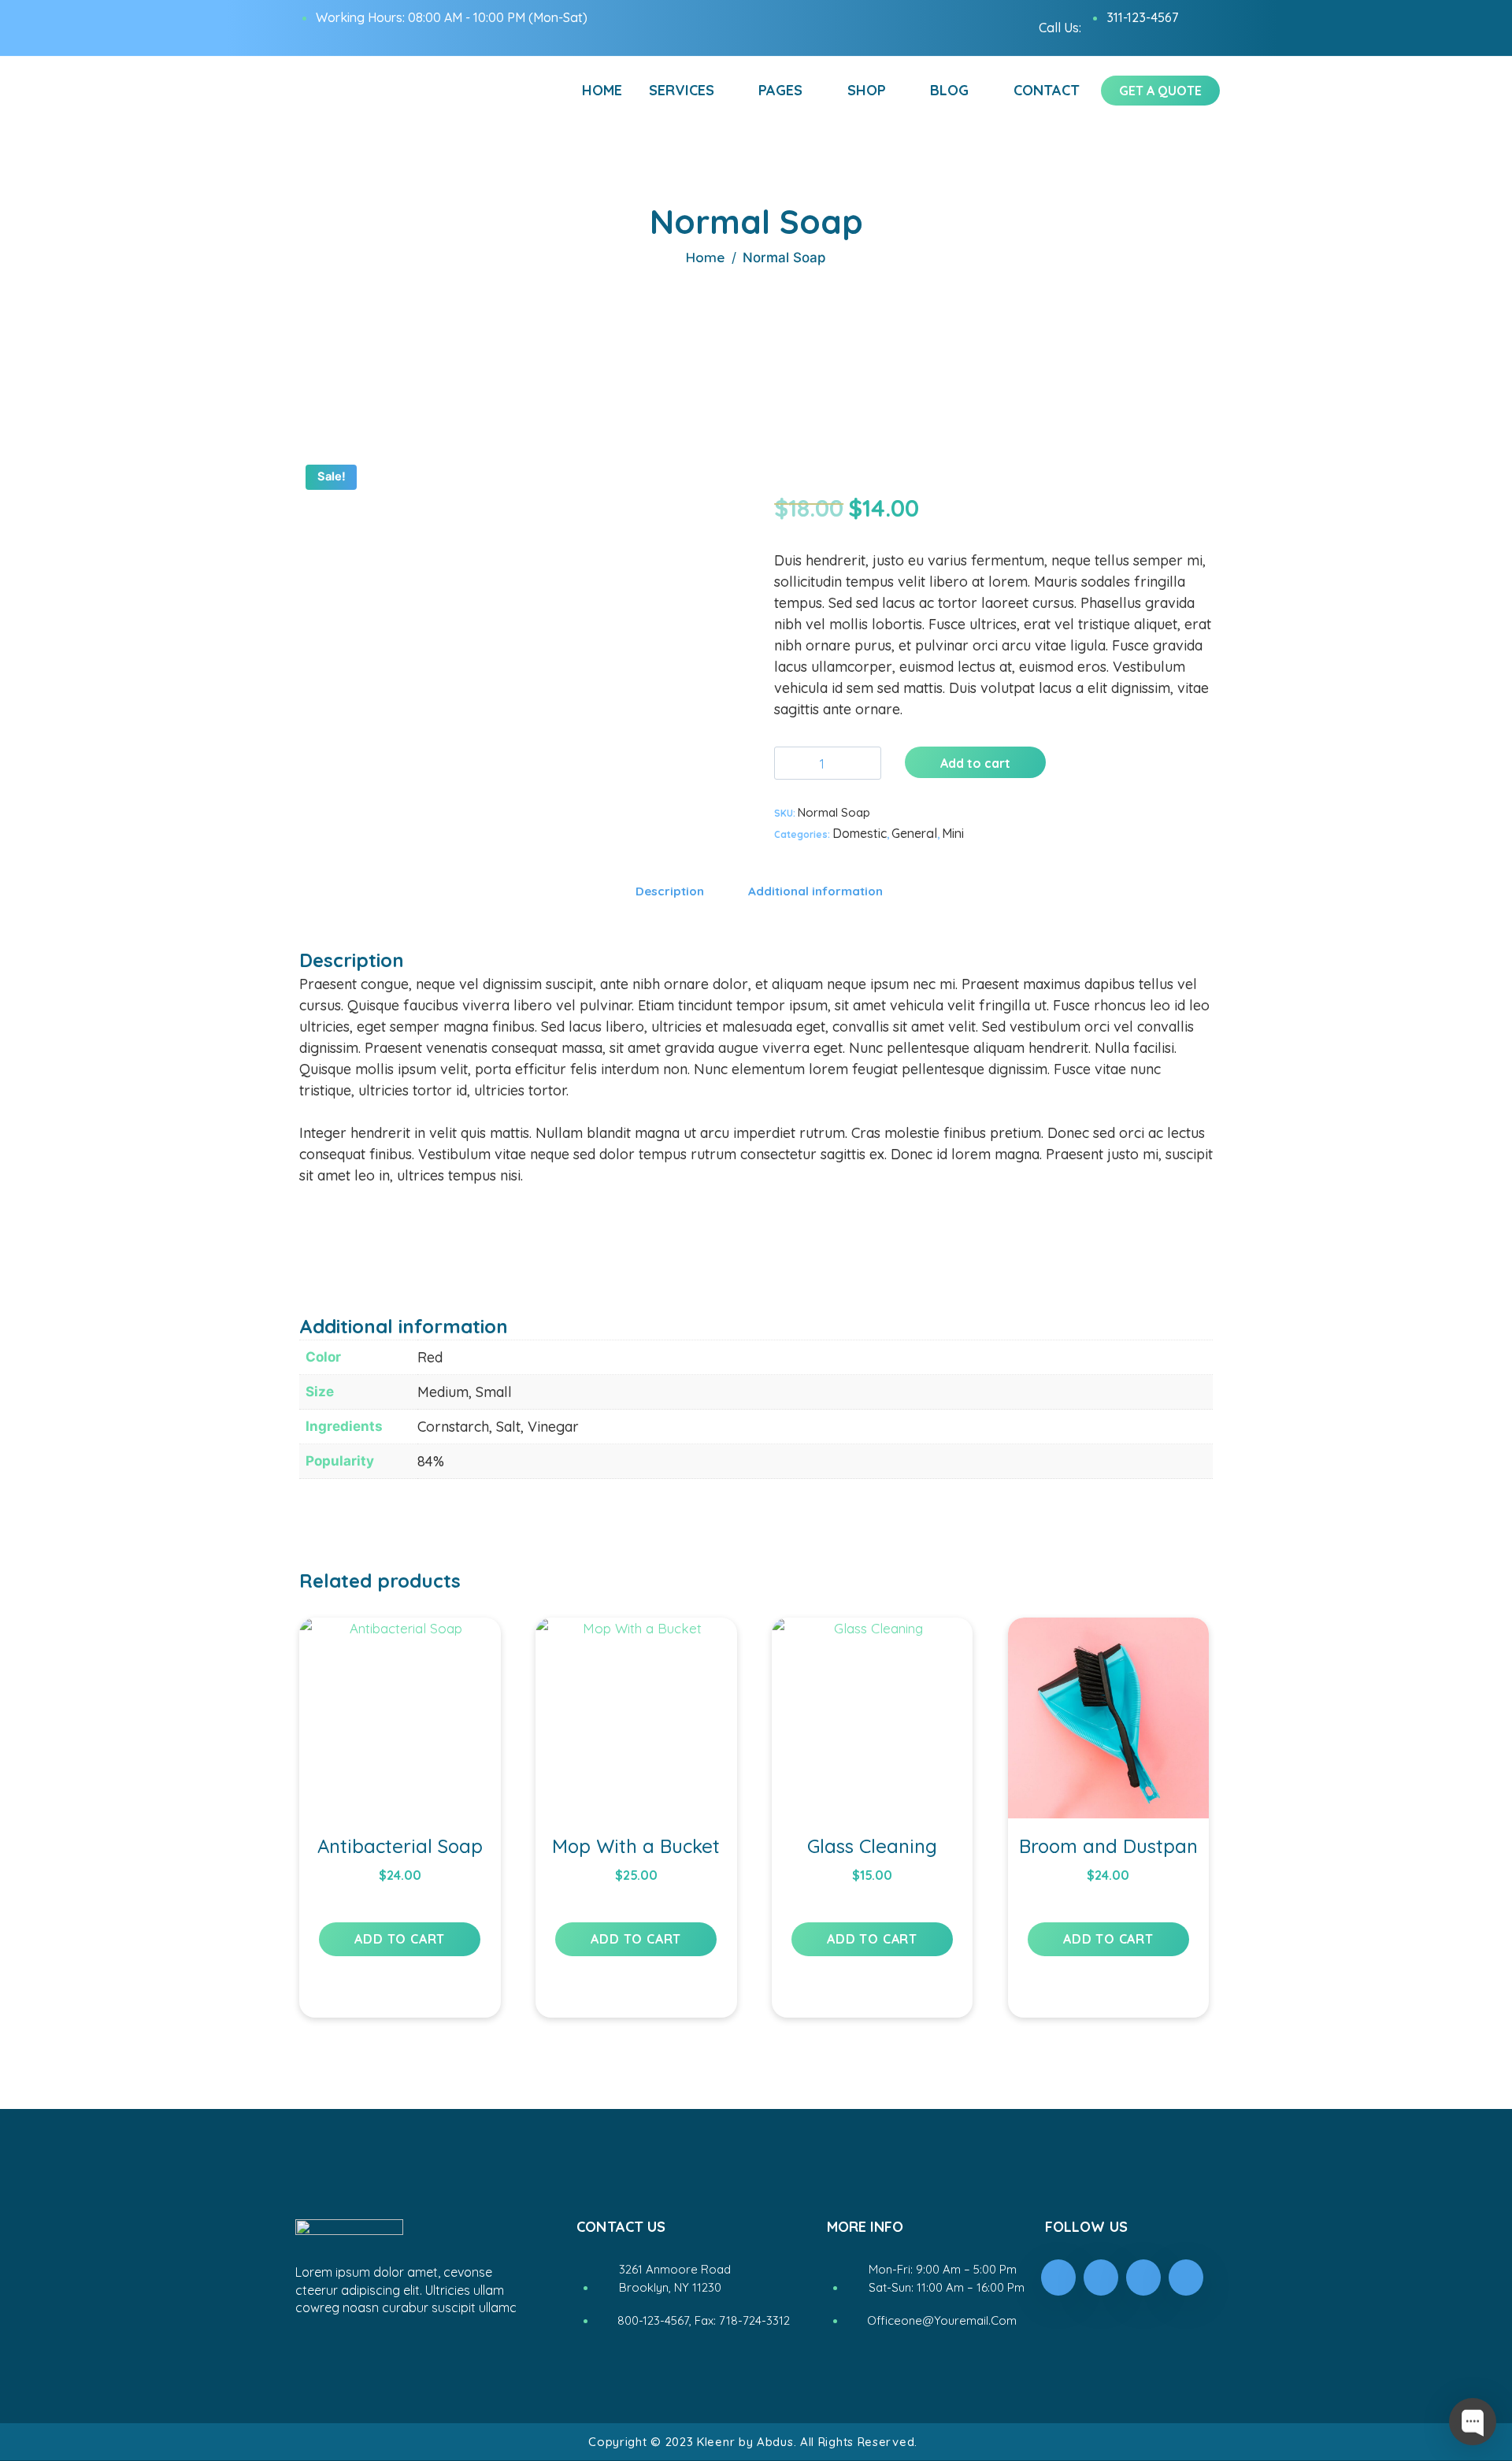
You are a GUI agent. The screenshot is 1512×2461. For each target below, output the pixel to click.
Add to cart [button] (400, 1939)
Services (682, 90)
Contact (1047, 90)
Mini (953, 833)
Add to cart (975, 763)
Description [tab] (670, 891)
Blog (949, 90)
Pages (780, 90)
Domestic (860, 833)
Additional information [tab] (815, 891)
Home (602, 90)
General (914, 833)
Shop (867, 90)
